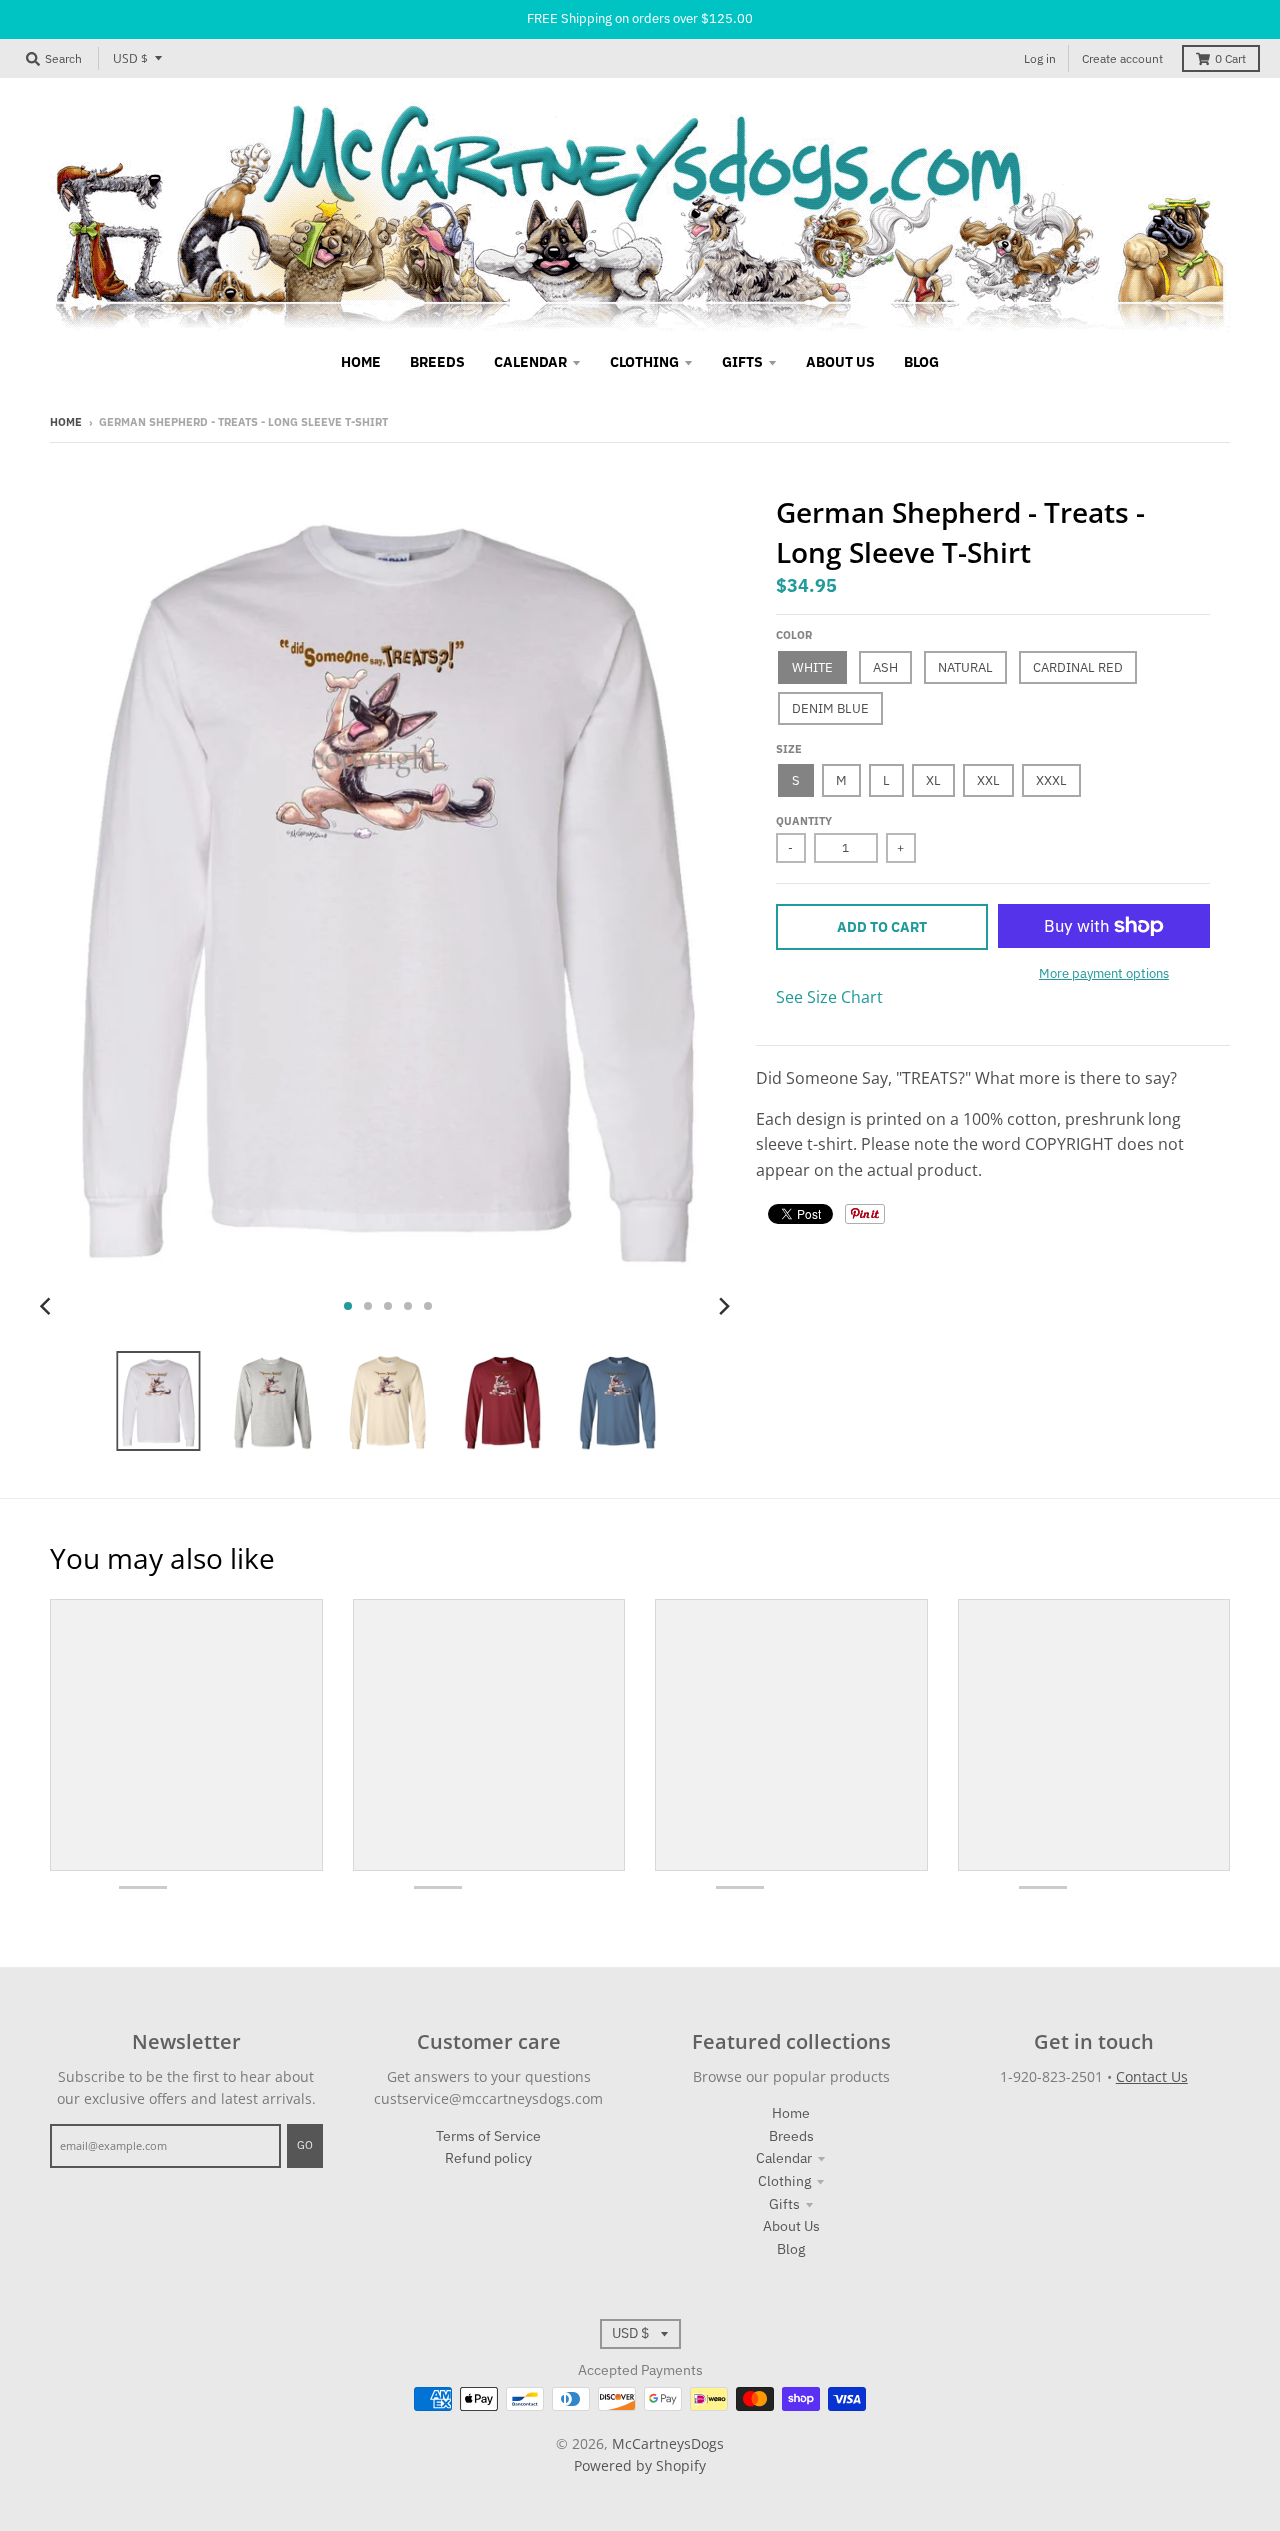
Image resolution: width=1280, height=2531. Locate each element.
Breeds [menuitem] (437, 362)
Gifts (784, 2204)
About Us (791, 2226)
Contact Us (1152, 2076)
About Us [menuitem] (840, 362)
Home (66, 422)
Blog (791, 2249)
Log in (1040, 58)
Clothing (784, 2181)
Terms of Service (488, 2136)
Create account (1122, 58)
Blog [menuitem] (921, 362)
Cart (1230, 58)
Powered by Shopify (640, 2465)
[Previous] (48, 1306)
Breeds (791, 2136)
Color (794, 635)
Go (305, 2145)
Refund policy (488, 2158)
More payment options (1104, 973)
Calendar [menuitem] (530, 362)
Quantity (804, 821)
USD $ (130, 58)
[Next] (724, 1306)
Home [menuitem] (361, 362)
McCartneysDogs (668, 2443)
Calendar (784, 2158)
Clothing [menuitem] (644, 362)
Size (789, 749)
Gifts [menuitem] (742, 362)
